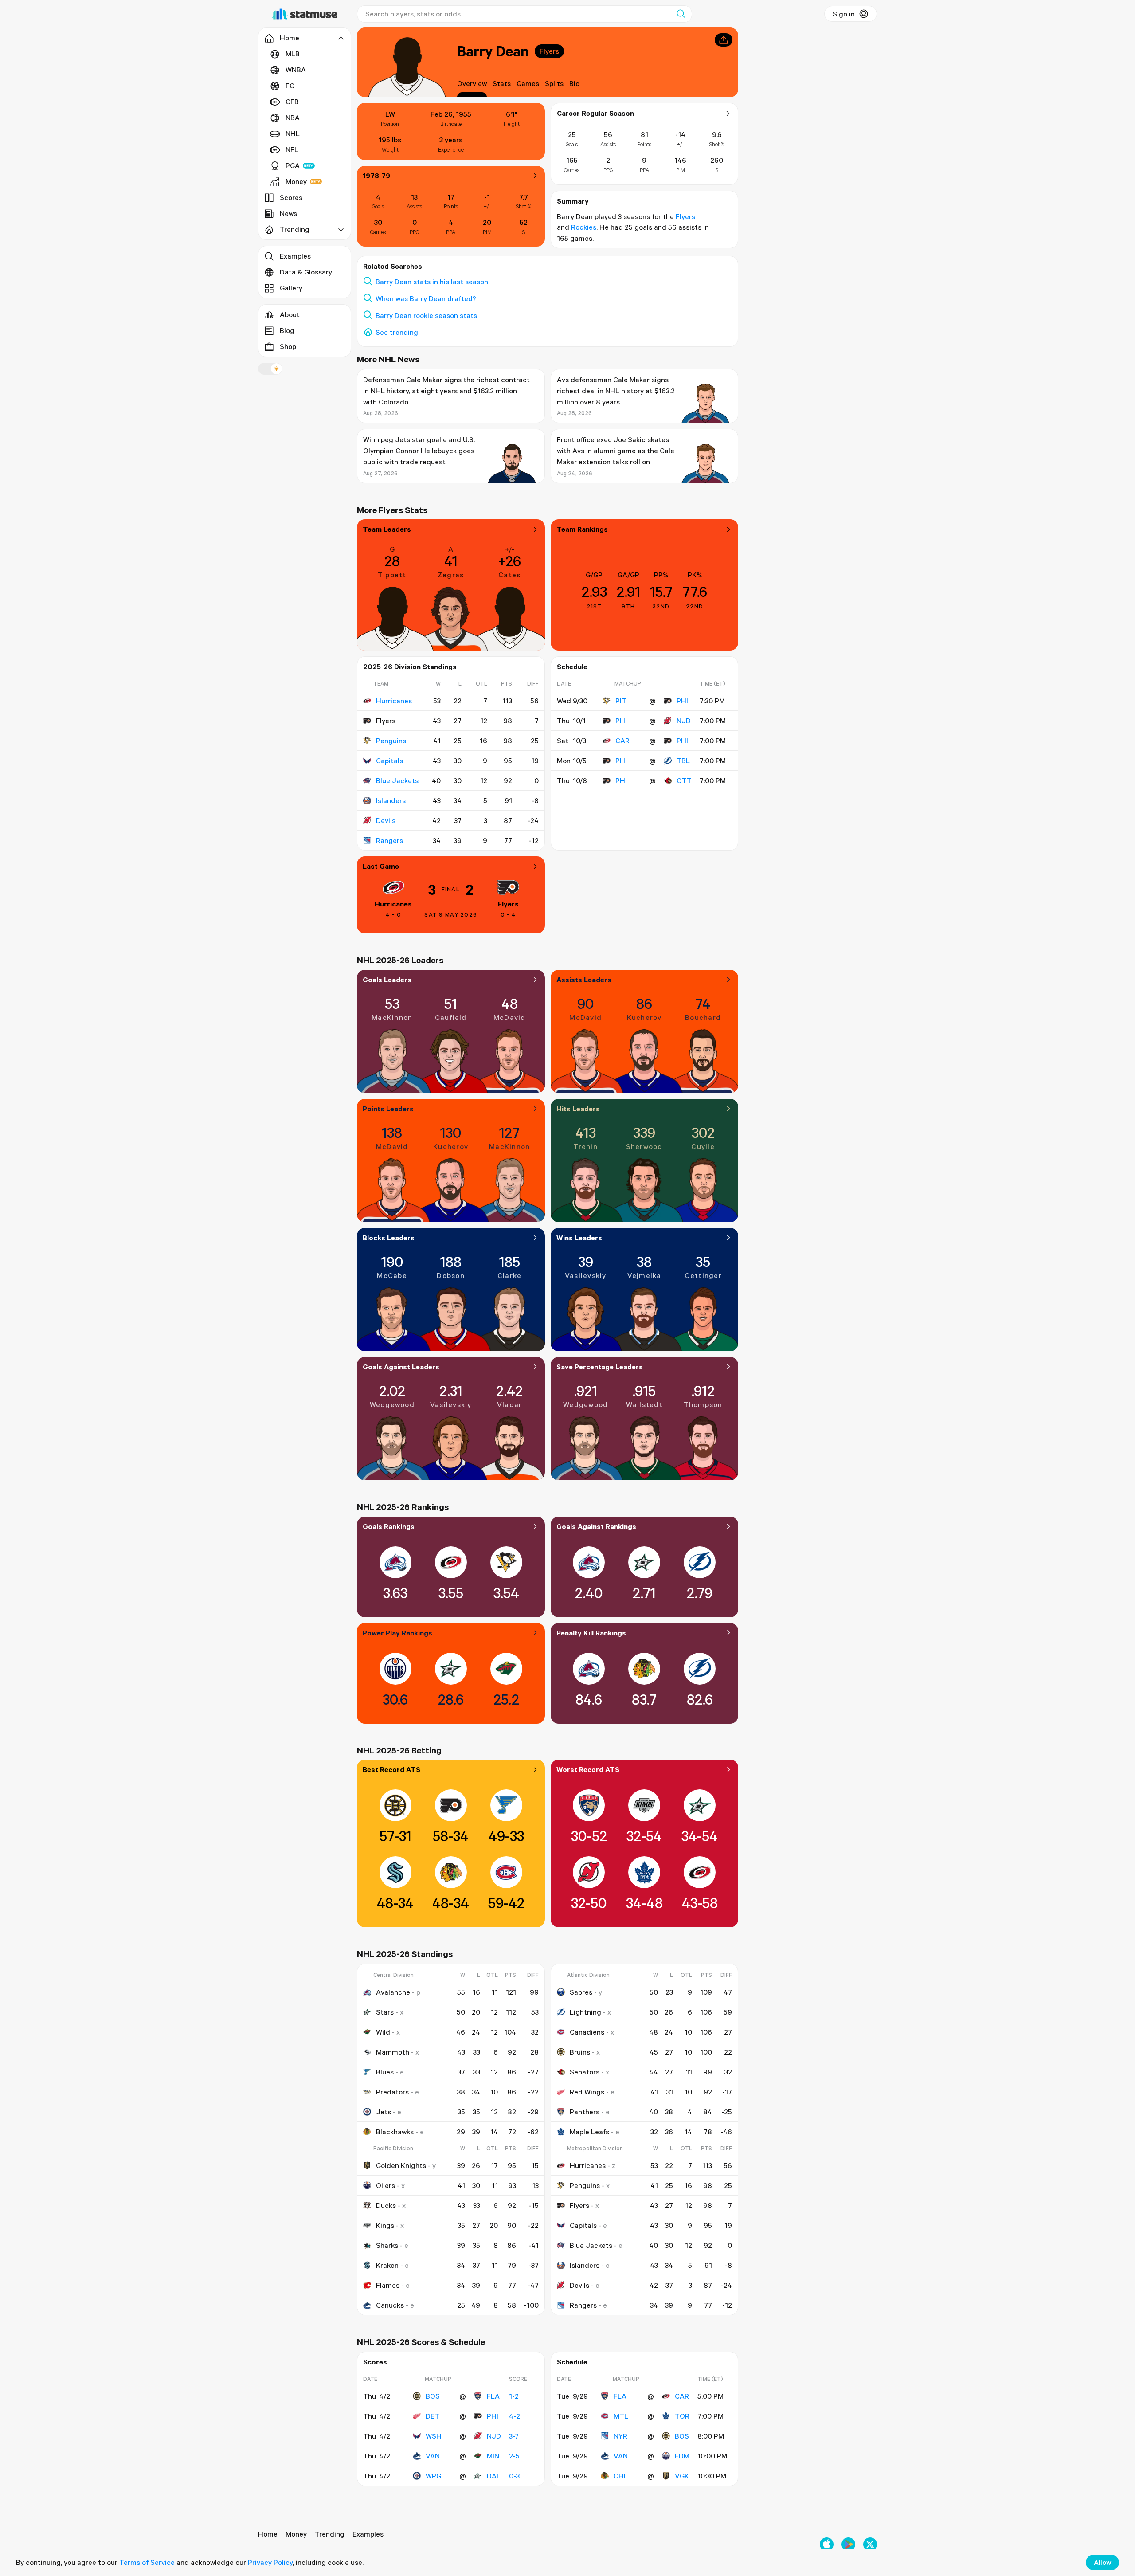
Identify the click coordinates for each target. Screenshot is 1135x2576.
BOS (433, 2396)
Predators (392, 2092)
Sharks (387, 2245)
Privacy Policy (270, 2562)
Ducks (386, 2205)
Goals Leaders (387, 980)
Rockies (584, 227)
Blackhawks (395, 2132)
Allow (1102, 2562)
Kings (385, 2225)
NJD (684, 721)
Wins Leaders (579, 1238)
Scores (291, 197)
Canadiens (587, 2032)
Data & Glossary (306, 272)
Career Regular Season (595, 113)
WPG (433, 2476)
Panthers (585, 2112)
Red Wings (587, 2092)
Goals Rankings (389, 1526)
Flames (388, 2285)
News (288, 213)
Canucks (390, 2305)
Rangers (389, 840)
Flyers (549, 51)
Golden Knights (401, 2165)
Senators (585, 2072)
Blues (385, 2072)
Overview (472, 83)
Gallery (291, 288)
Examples (295, 256)
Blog (287, 330)
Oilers (386, 2185)
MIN (493, 2456)
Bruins (580, 2052)
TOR (682, 2416)
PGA (293, 165)
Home (268, 2534)
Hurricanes (394, 701)
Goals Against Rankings (596, 1526)
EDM (682, 2456)
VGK (682, 2476)
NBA (293, 118)
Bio (574, 83)
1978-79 (376, 176)
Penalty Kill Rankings (591, 1633)
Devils (386, 820)
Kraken (387, 2265)
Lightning (585, 2012)
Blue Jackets (397, 780)
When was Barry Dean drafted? (426, 298)
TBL (683, 761)
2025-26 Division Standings (410, 667)
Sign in (844, 14)
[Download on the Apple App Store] (827, 2544)
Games (528, 83)
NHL (293, 133)
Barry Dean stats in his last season (432, 282)
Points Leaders (388, 1109)
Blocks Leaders (389, 1238)
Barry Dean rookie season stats (426, 315)
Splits (554, 83)
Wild (383, 2032)
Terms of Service (147, 2562)
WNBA (296, 70)
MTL (621, 2416)
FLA (493, 2396)
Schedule (572, 667)
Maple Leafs (589, 2132)
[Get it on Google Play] (848, 2544)
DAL (494, 2476)
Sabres (581, 1992)
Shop (288, 346)
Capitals (389, 761)
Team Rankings (582, 529)
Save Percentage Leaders (600, 1367)
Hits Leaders (578, 1109)
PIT (621, 701)
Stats (502, 83)
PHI (682, 701)
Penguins (391, 741)
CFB (292, 102)
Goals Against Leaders (401, 1367)
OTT (684, 780)
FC (290, 86)
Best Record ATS (391, 1769)
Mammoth (393, 2052)
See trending (397, 332)
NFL (292, 149)
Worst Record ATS (588, 1769)
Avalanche (393, 1992)
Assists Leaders (584, 980)
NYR (620, 2436)
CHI (620, 2476)
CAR (622, 741)
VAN (433, 2456)
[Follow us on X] (870, 2544)
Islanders (391, 800)
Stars (385, 2012)
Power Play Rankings (397, 1633)
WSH (434, 2436)
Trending (330, 2534)
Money (296, 181)
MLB (293, 54)
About (290, 314)
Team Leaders (387, 529)
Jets (384, 2112)
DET (432, 2416)
